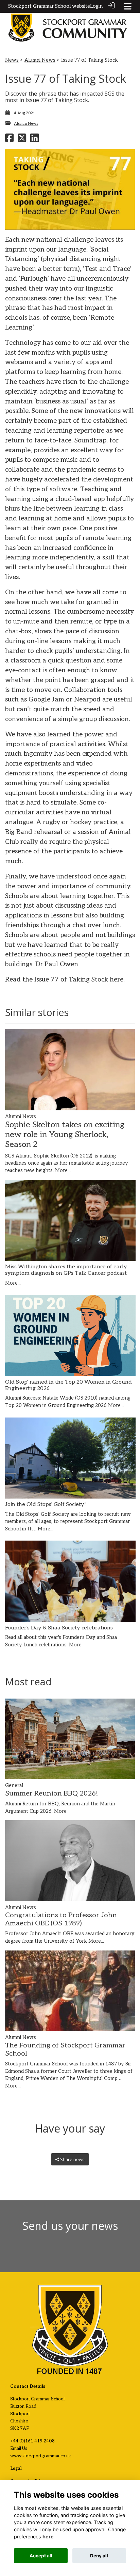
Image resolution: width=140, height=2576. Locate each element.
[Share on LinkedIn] (34, 140)
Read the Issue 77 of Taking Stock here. (66, 980)
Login (96, 6)
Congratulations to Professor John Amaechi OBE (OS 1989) (61, 1919)
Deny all (99, 2556)
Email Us (19, 2449)
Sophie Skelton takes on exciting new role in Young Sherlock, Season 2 (65, 1135)
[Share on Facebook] (9, 140)
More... (63, 1171)
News (12, 60)
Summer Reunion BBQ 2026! (52, 1794)
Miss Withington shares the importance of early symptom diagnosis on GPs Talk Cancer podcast (66, 1270)
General (14, 1786)
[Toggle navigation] (128, 6)
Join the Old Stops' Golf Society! (46, 1504)
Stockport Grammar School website (49, 6)
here (48, 2537)
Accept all (41, 2556)
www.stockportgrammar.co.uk (41, 2456)
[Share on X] (22, 140)
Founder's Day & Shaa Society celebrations (59, 1628)
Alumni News (40, 60)
